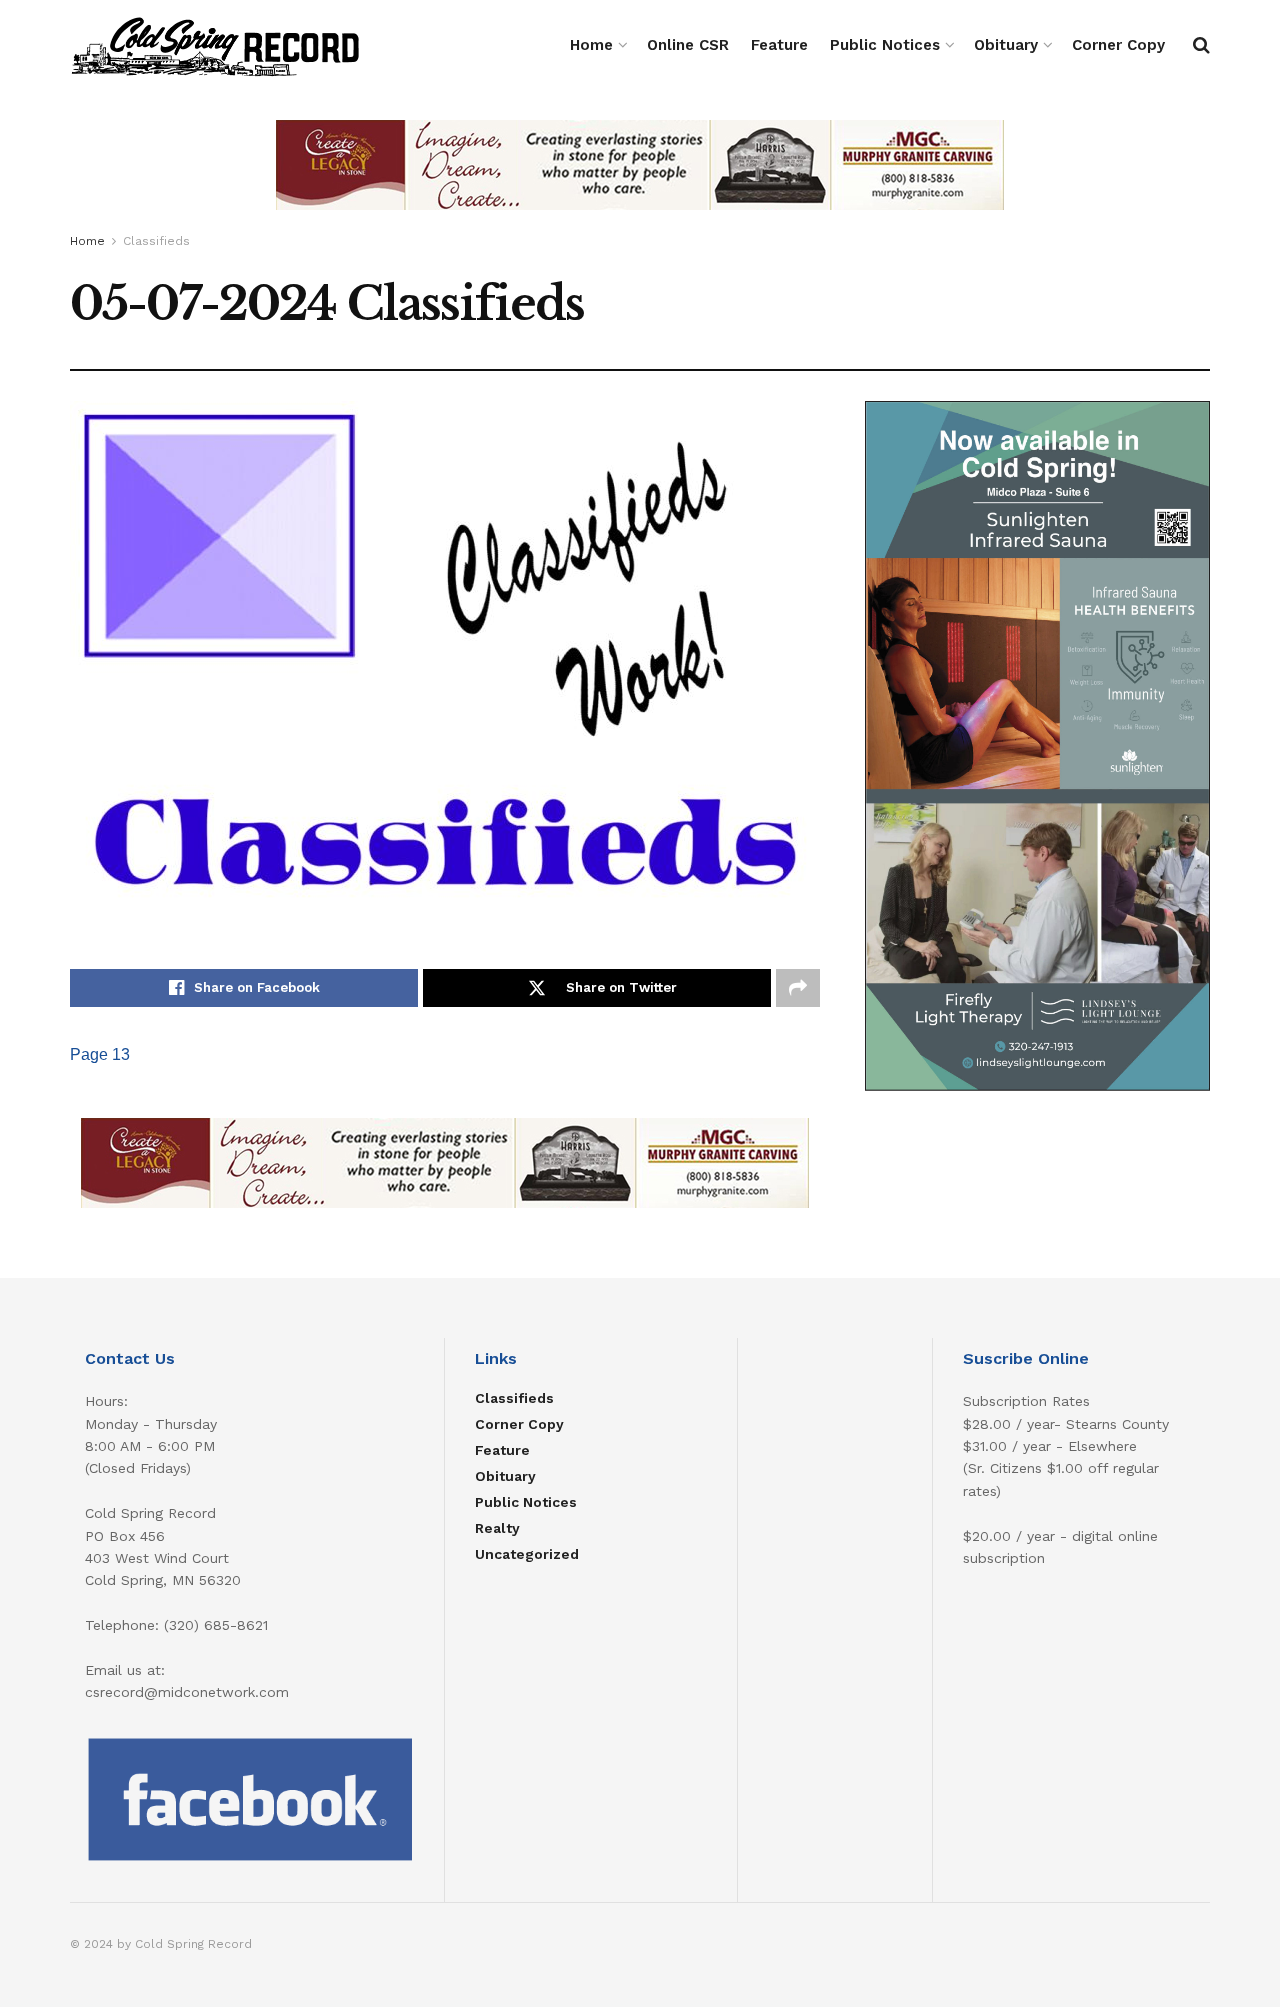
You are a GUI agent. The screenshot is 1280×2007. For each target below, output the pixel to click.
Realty (497, 1528)
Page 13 (100, 1054)
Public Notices (885, 45)
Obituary (1006, 45)
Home (591, 45)
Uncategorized (527, 1554)
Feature (779, 45)
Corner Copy (1118, 45)
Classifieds (156, 241)
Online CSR (688, 45)
